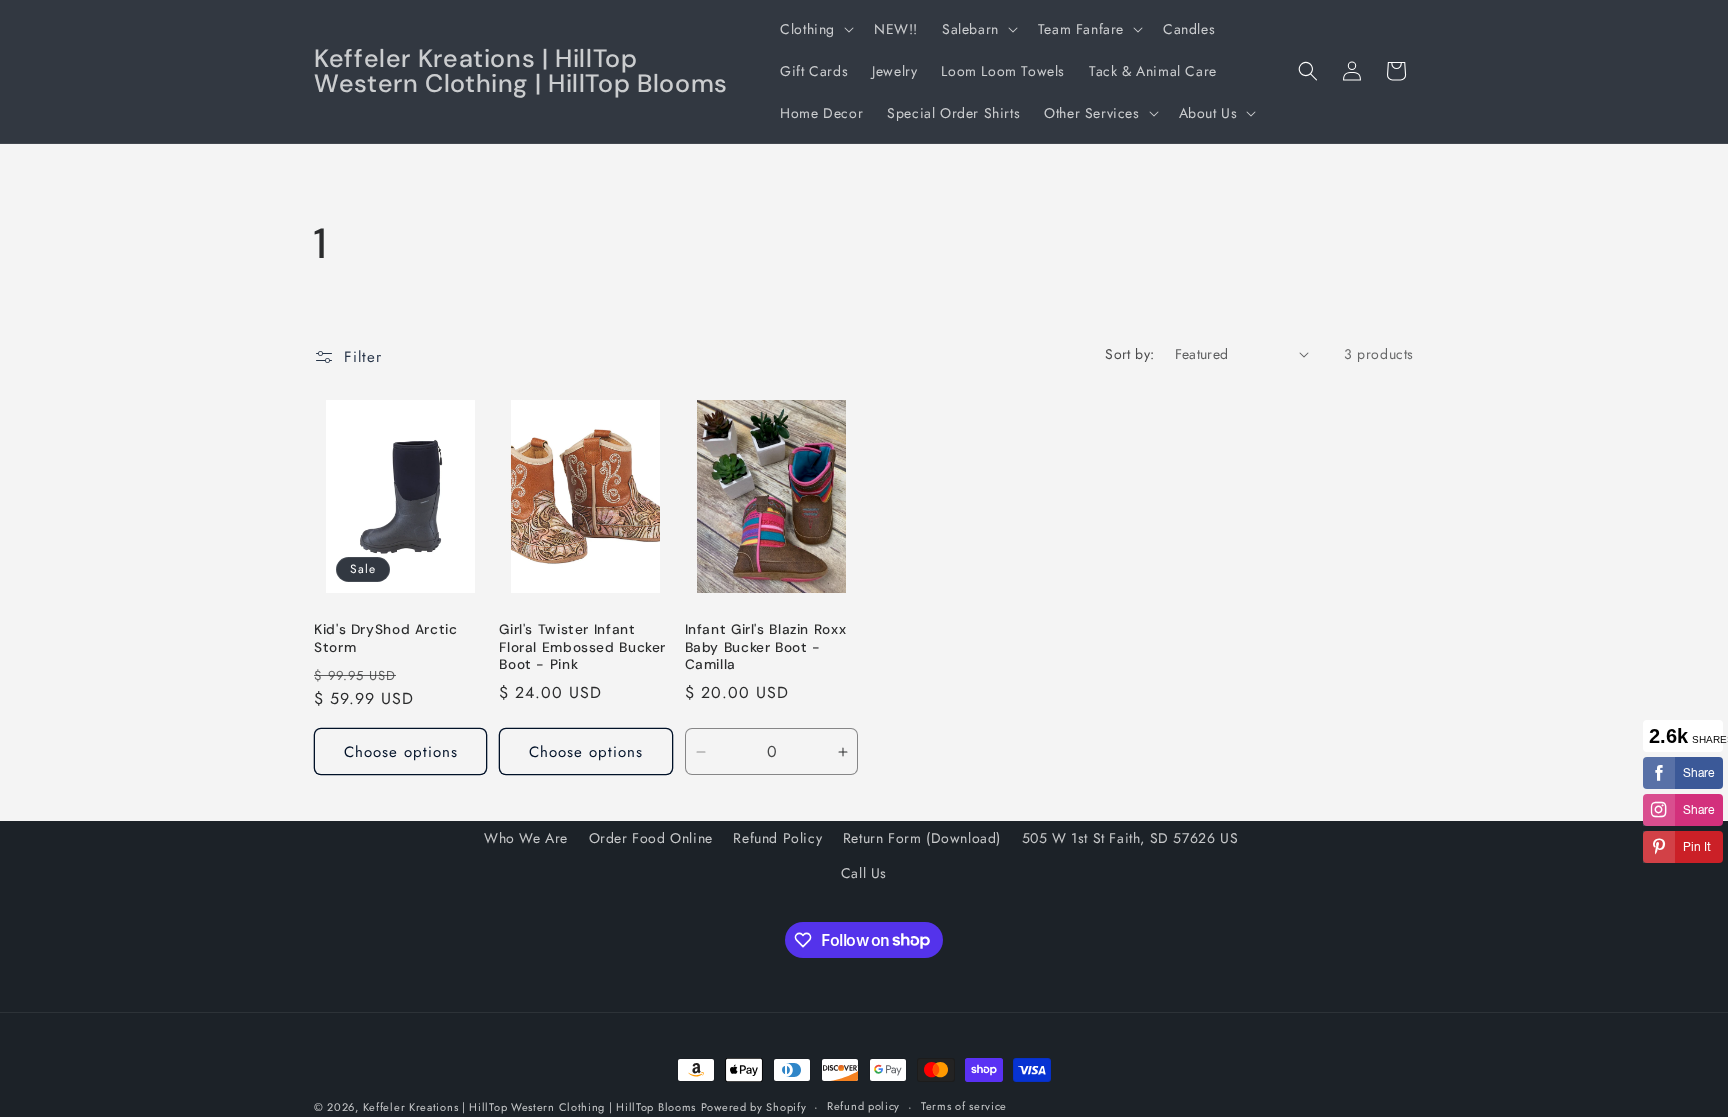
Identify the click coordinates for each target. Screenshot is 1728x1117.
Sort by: (1129, 354)
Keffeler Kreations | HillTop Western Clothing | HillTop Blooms (529, 1107)
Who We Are (526, 838)
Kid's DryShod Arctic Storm (386, 638)
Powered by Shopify (754, 1107)
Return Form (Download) (922, 838)
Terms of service (964, 1106)
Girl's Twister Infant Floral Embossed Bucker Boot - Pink (582, 647)
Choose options (401, 752)
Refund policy (863, 1106)
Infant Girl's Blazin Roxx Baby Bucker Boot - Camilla (766, 647)
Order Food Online (651, 838)
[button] (815, 29)
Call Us (864, 873)
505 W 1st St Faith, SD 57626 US (1130, 838)
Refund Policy (777, 838)
